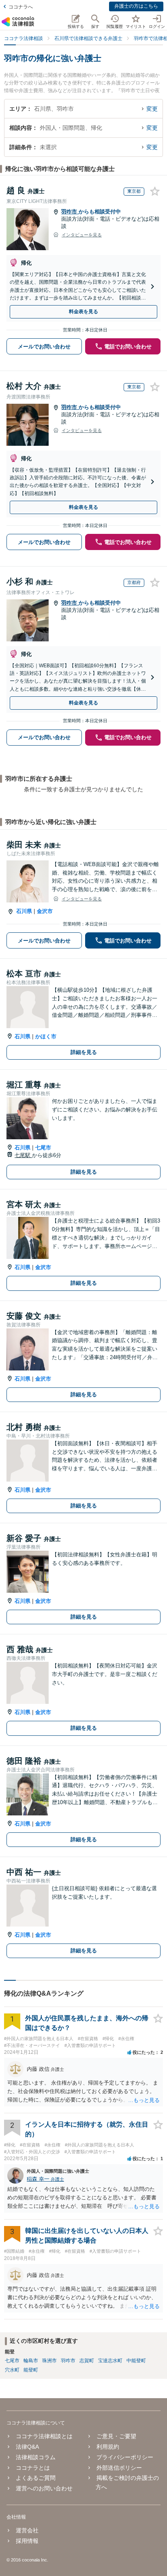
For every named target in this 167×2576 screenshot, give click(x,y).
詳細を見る (84, 1052)
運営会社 (27, 2530)
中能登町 (136, 2361)
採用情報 (27, 2541)
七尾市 (43, 1148)
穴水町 (12, 2370)
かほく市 (46, 1036)
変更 (152, 109)
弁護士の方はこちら (136, 6)
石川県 (24, 911)
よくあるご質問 (36, 2478)
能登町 (31, 2370)
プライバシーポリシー (125, 2457)
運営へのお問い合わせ (44, 2488)
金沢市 (45, 911)
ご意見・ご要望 (116, 2436)
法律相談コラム (36, 2457)
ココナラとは (33, 2468)
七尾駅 (23, 1155)
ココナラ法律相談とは (44, 2436)
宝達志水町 (110, 2361)
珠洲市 (49, 2361)
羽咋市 (70, 212)
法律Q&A (27, 2447)
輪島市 (31, 2361)
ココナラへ (21, 7)
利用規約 (108, 2447)
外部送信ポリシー (119, 2468)
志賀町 (87, 2361)
